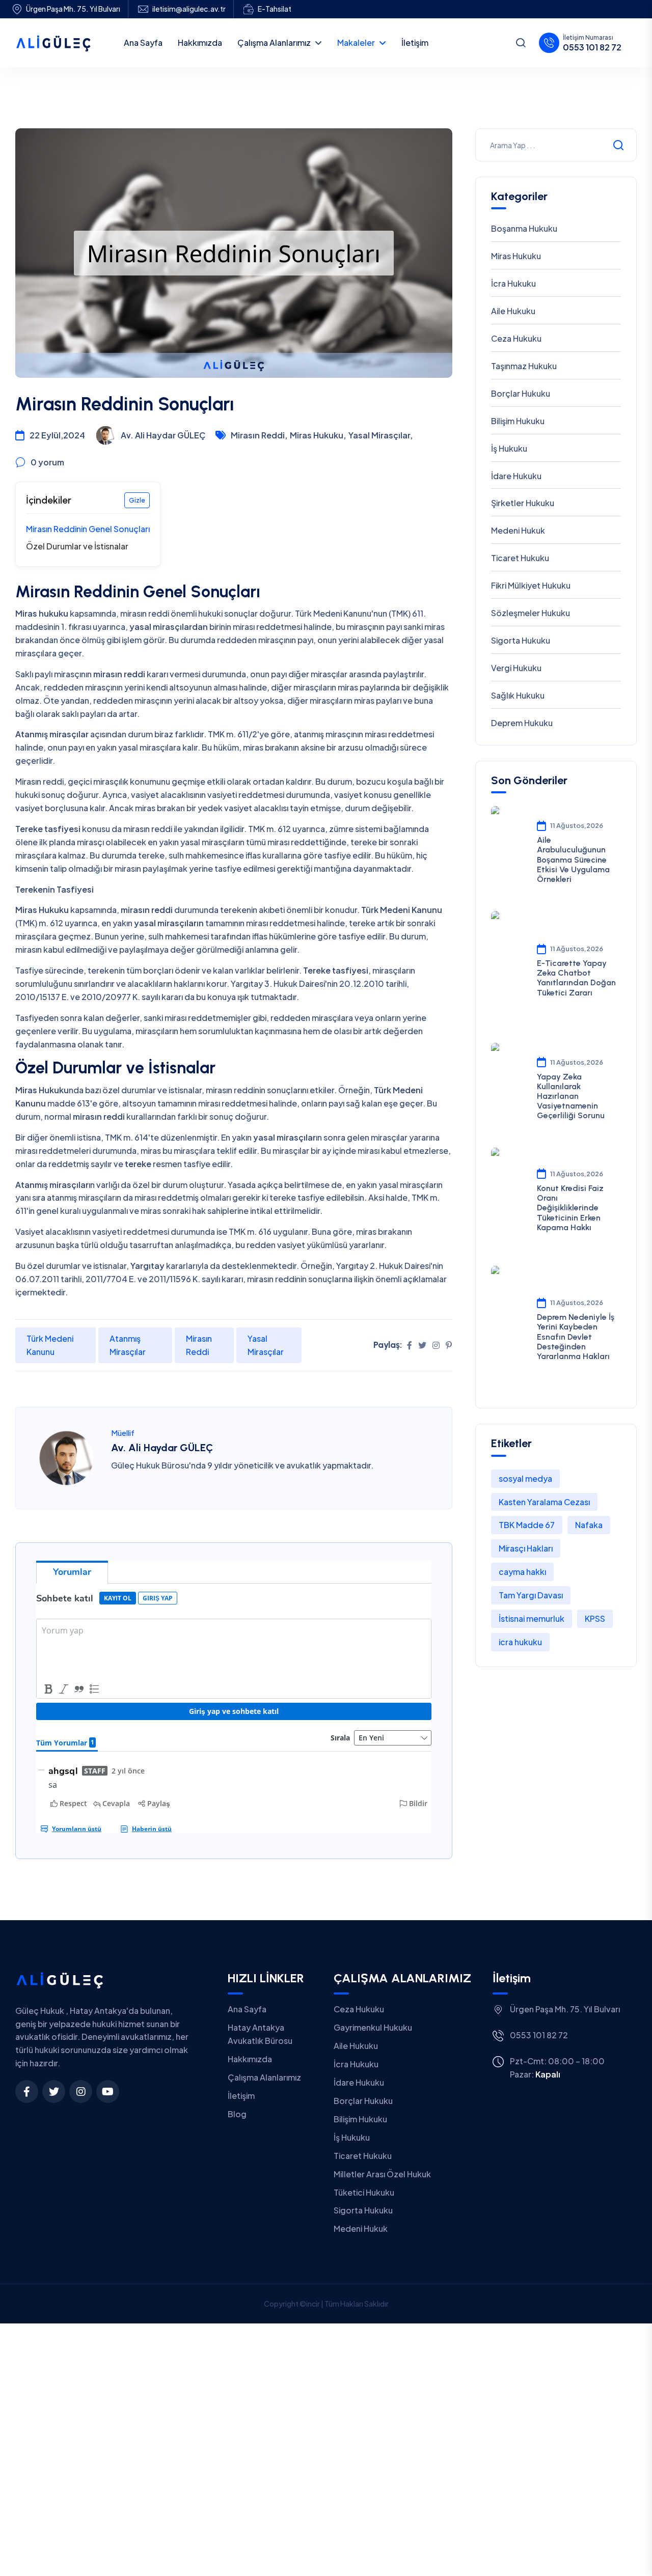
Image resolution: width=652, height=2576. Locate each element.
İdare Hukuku (516, 476)
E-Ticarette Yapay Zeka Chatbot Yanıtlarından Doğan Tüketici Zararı (576, 978)
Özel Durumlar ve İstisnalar (77, 546)
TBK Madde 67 (527, 1525)
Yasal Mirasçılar (266, 1345)
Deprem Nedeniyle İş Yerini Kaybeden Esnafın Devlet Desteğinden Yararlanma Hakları (576, 1337)
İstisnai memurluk (532, 1618)
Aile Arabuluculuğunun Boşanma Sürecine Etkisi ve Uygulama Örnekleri (573, 860)
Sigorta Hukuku (521, 640)
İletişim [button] (415, 43)
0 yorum (47, 462)
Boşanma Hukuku (524, 228)
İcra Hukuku (513, 283)
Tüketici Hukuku (364, 2192)
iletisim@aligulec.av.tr (189, 9)
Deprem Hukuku (522, 723)
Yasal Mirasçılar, (381, 435)
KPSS (595, 1618)
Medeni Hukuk (518, 530)
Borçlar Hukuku (521, 393)
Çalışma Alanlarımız (274, 43)
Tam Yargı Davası (531, 1595)
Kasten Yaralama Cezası (544, 1502)
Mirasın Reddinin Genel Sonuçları (88, 529)
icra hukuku (520, 1642)
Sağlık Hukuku (518, 695)
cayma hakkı (522, 1572)
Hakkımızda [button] (200, 43)
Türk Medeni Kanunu (50, 1345)
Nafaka (589, 1525)
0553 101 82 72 (592, 47)
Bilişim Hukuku (518, 421)
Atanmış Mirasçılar (128, 1345)
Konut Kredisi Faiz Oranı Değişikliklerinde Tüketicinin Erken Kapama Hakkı (570, 1208)
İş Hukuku (509, 448)
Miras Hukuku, (318, 435)
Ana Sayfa (247, 2009)
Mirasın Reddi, (259, 435)
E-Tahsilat (275, 9)
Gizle (137, 500)
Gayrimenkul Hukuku (373, 2027)
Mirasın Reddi (199, 1345)
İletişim (241, 2096)
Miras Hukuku (516, 256)
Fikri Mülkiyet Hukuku (531, 585)
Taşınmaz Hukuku (524, 366)
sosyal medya (525, 1478)
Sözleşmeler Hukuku (531, 613)
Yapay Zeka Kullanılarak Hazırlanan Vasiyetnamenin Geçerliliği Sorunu (571, 1096)
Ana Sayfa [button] (143, 43)
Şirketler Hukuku (523, 503)
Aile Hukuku (513, 311)
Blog (237, 2114)
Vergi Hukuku (516, 668)
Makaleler (356, 43)
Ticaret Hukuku (520, 558)
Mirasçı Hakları (526, 1548)
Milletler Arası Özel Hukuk (382, 2174)
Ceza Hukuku (516, 338)
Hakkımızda (250, 2059)
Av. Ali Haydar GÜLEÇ (162, 1448)
